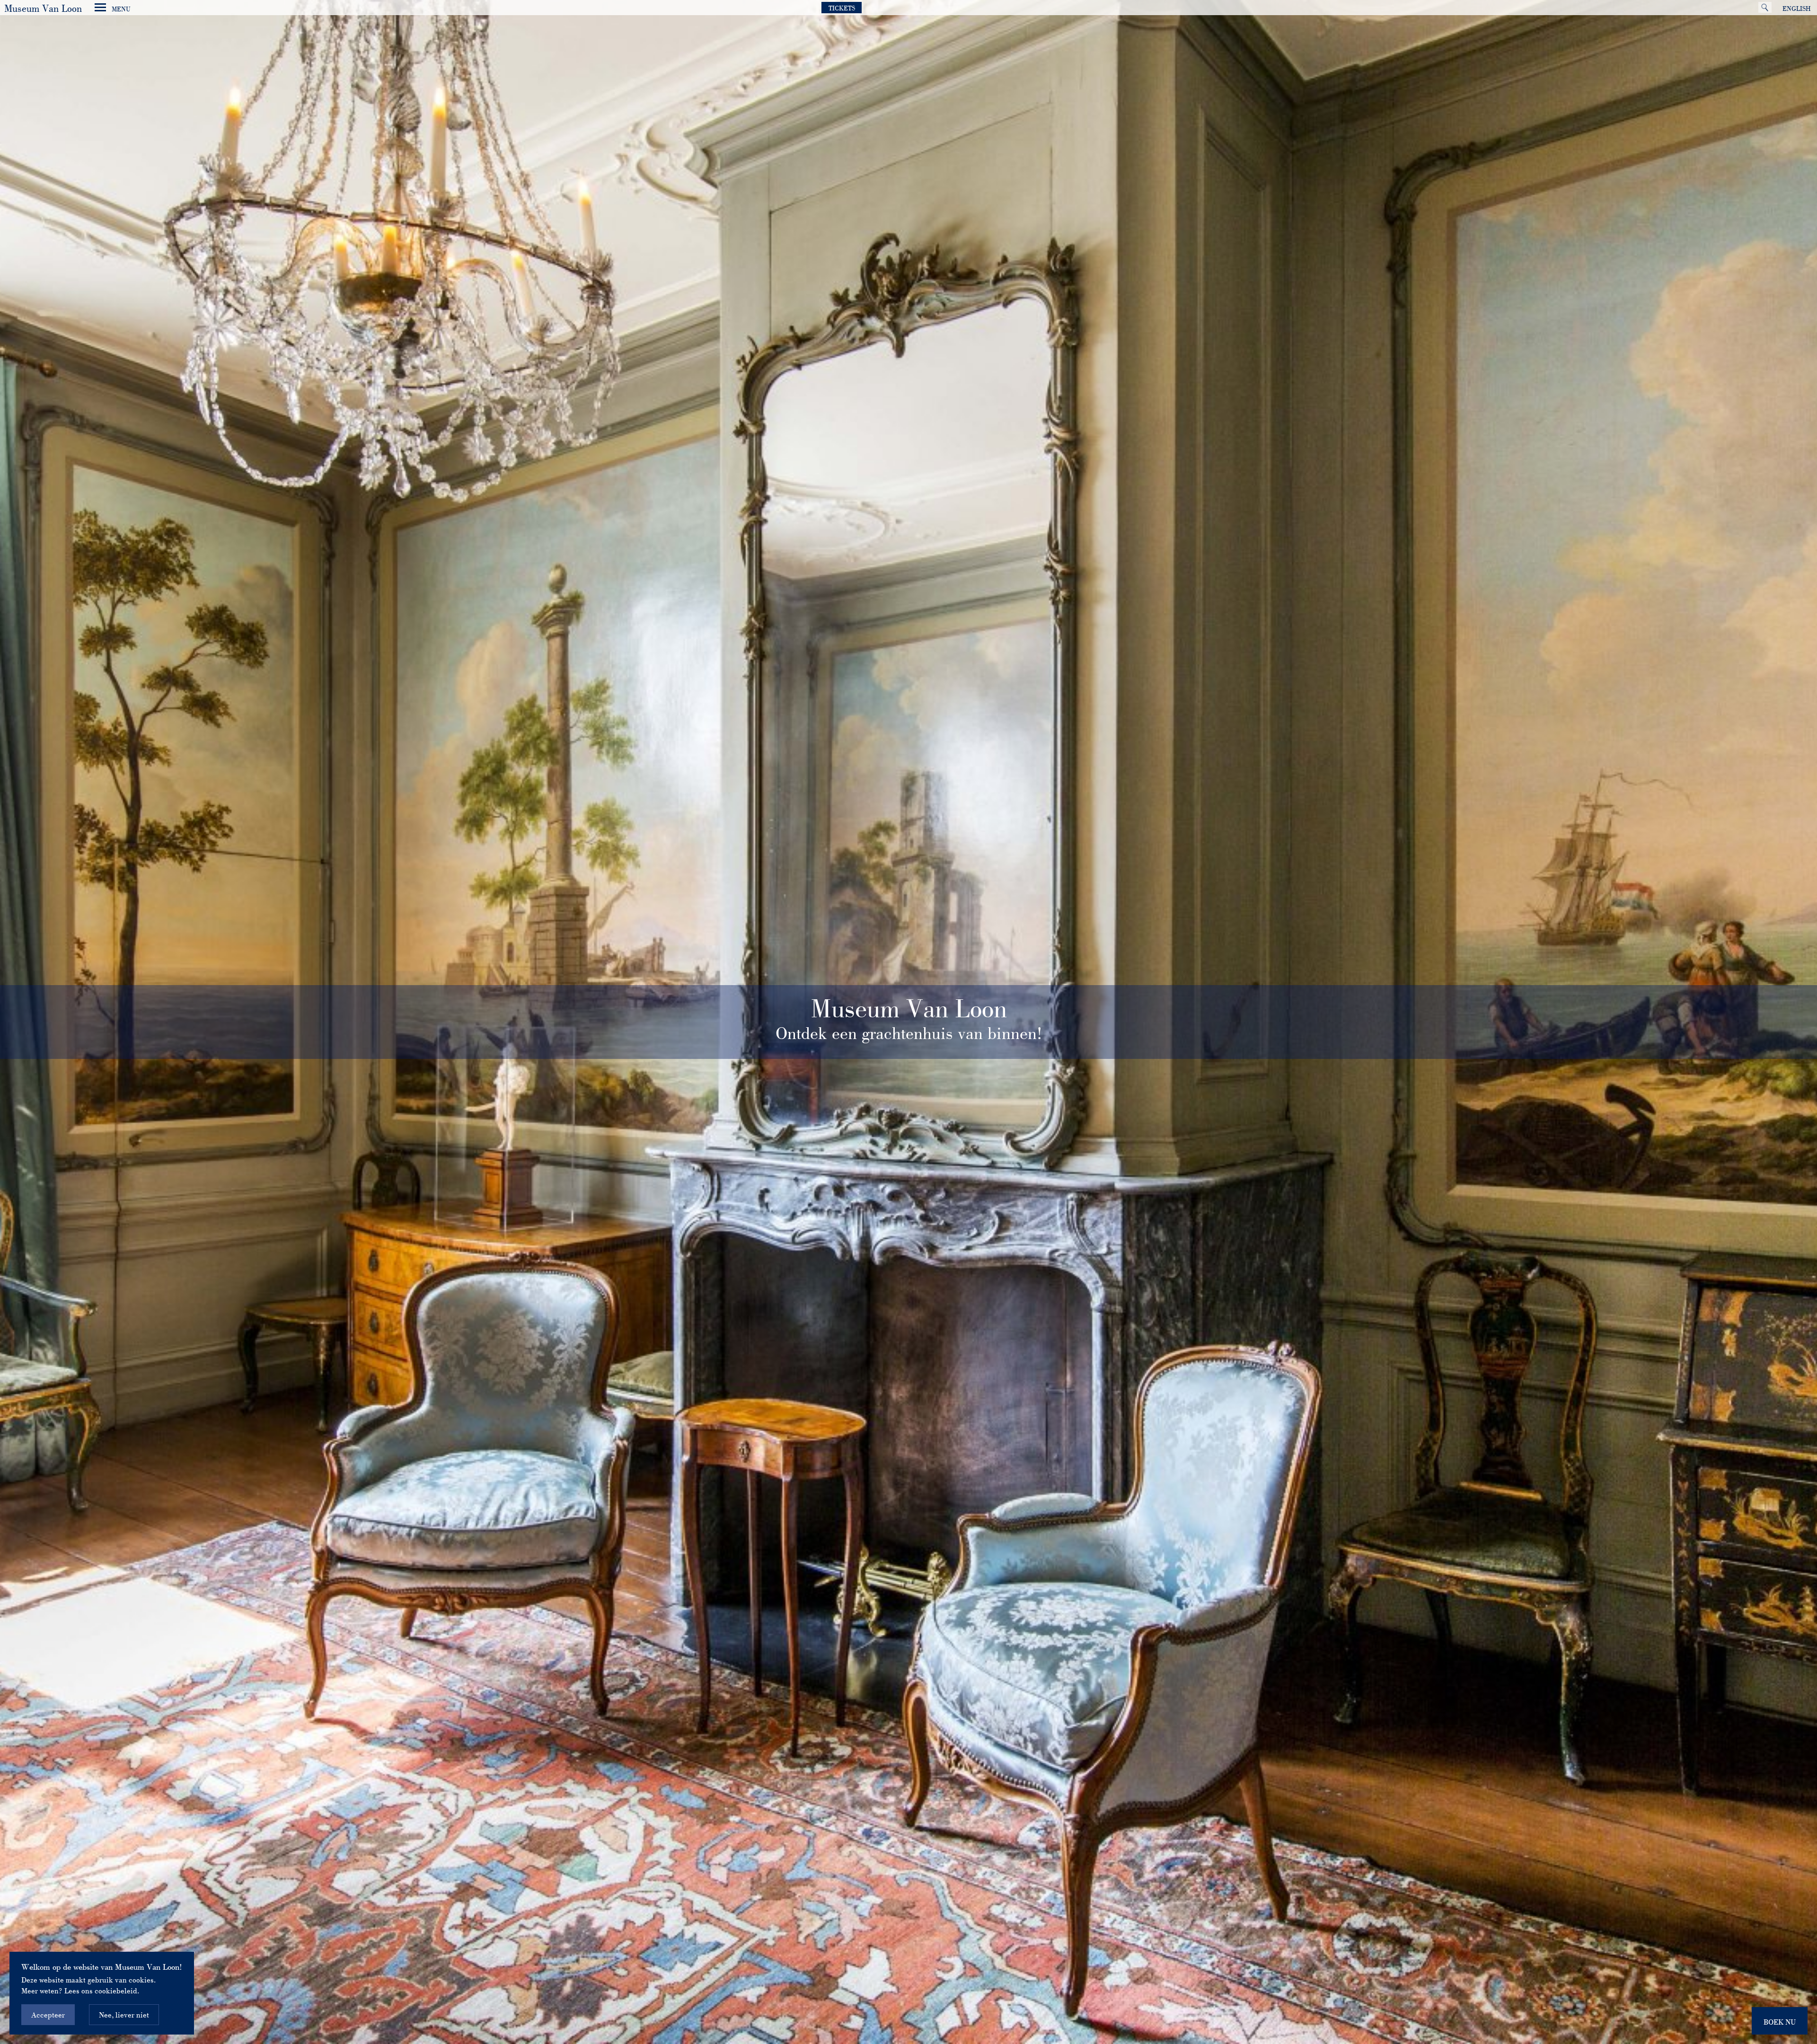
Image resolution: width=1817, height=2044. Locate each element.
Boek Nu (1780, 2022)
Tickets (842, 8)
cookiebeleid (116, 1991)
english (1797, 9)
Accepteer (48, 2015)
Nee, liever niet (124, 2015)
